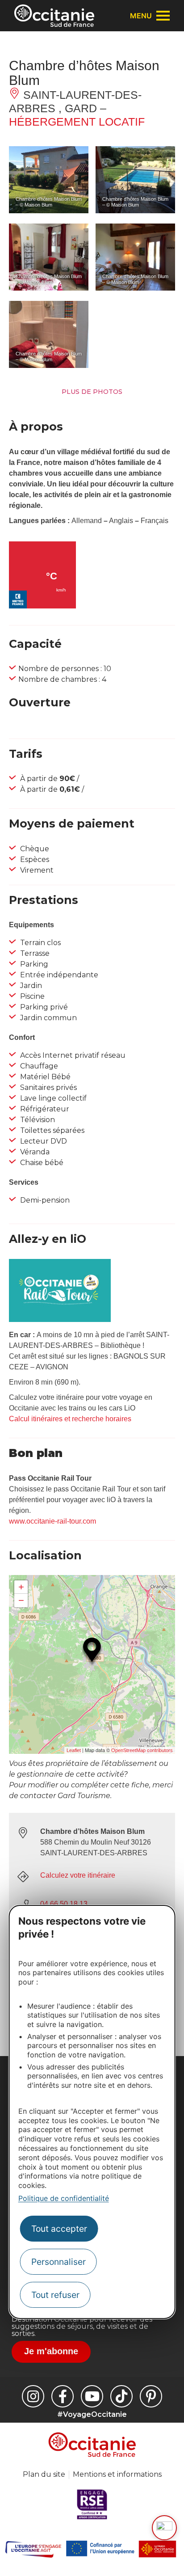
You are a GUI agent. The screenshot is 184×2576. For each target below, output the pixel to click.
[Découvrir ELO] (164, 2528)
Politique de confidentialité (64, 2198)
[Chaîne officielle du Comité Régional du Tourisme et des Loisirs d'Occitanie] (92, 2396)
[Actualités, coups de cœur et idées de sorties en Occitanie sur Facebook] (63, 2396)
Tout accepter (59, 2229)
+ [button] (21, 1587)
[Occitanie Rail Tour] (60, 1320)
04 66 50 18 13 (64, 1904)
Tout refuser (55, 2295)
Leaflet (74, 1750)
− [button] (21, 1600)
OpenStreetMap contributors (142, 1750)
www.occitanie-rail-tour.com (52, 1521)
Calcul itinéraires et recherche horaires (70, 1419)
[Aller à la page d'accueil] (54, 16)
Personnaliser (59, 2262)
